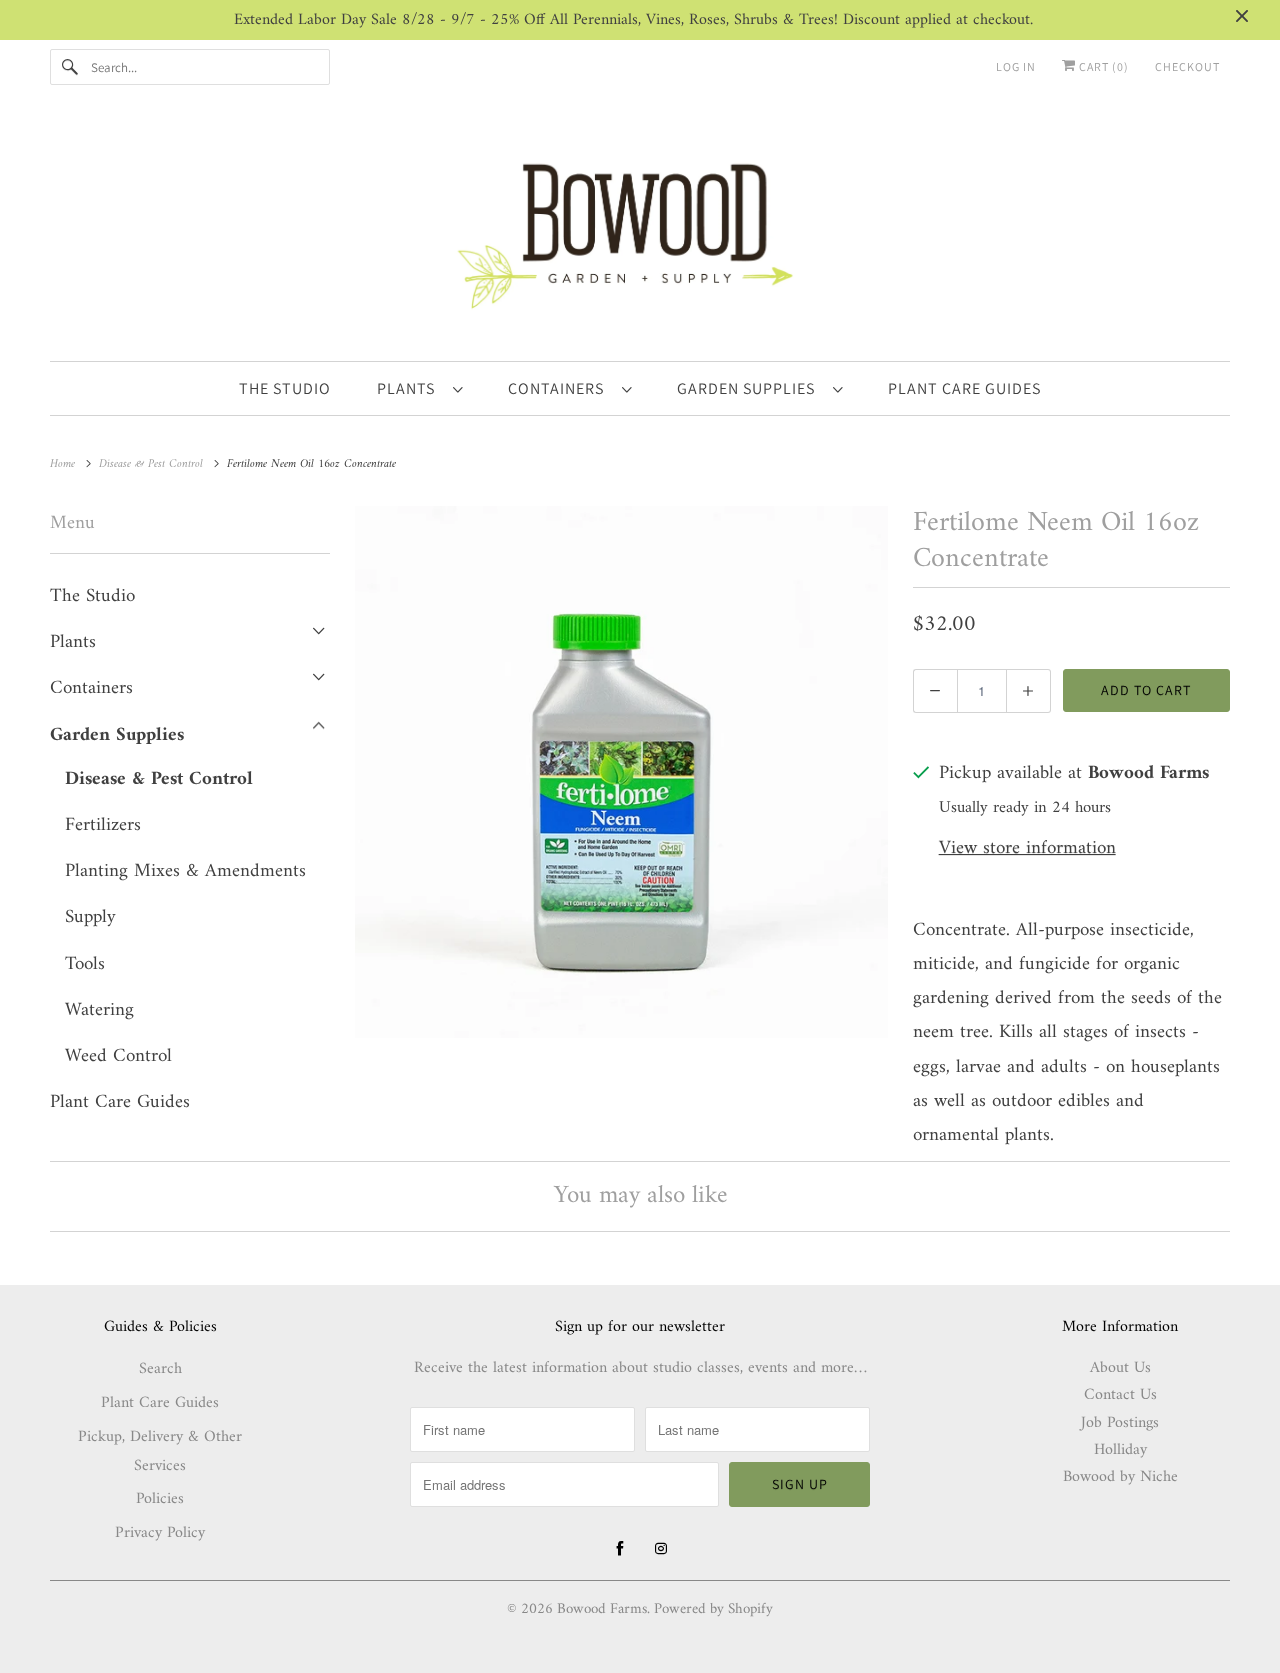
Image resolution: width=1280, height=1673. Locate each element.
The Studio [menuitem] (285, 388)
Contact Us (1120, 1395)
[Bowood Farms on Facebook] (620, 1549)
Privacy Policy (160, 1533)
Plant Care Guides (120, 1102)
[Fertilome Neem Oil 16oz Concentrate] (621, 772)
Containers (560, 388)
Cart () (1102, 66)
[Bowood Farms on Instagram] (661, 1549)
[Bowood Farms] (640, 232)
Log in (1016, 66)
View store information (1027, 849)
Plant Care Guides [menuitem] (964, 388)
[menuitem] (419, 388)
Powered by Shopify (713, 1609)
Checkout (1187, 66)
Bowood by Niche (1120, 1477)
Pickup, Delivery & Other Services (160, 1451)
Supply (90, 917)
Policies (160, 1499)
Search (160, 1369)
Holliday (1120, 1450)
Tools (85, 964)
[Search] (70, 67)
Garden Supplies (750, 388)
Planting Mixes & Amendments (185, 871)
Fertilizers (103, 825)
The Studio (92, 596)
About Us (1120, 1368)
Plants (410, 388)
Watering (99, 1010)
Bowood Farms (602, 1609)
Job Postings (1120, 1423)
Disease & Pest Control (159, 779)
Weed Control (118, 1056)
